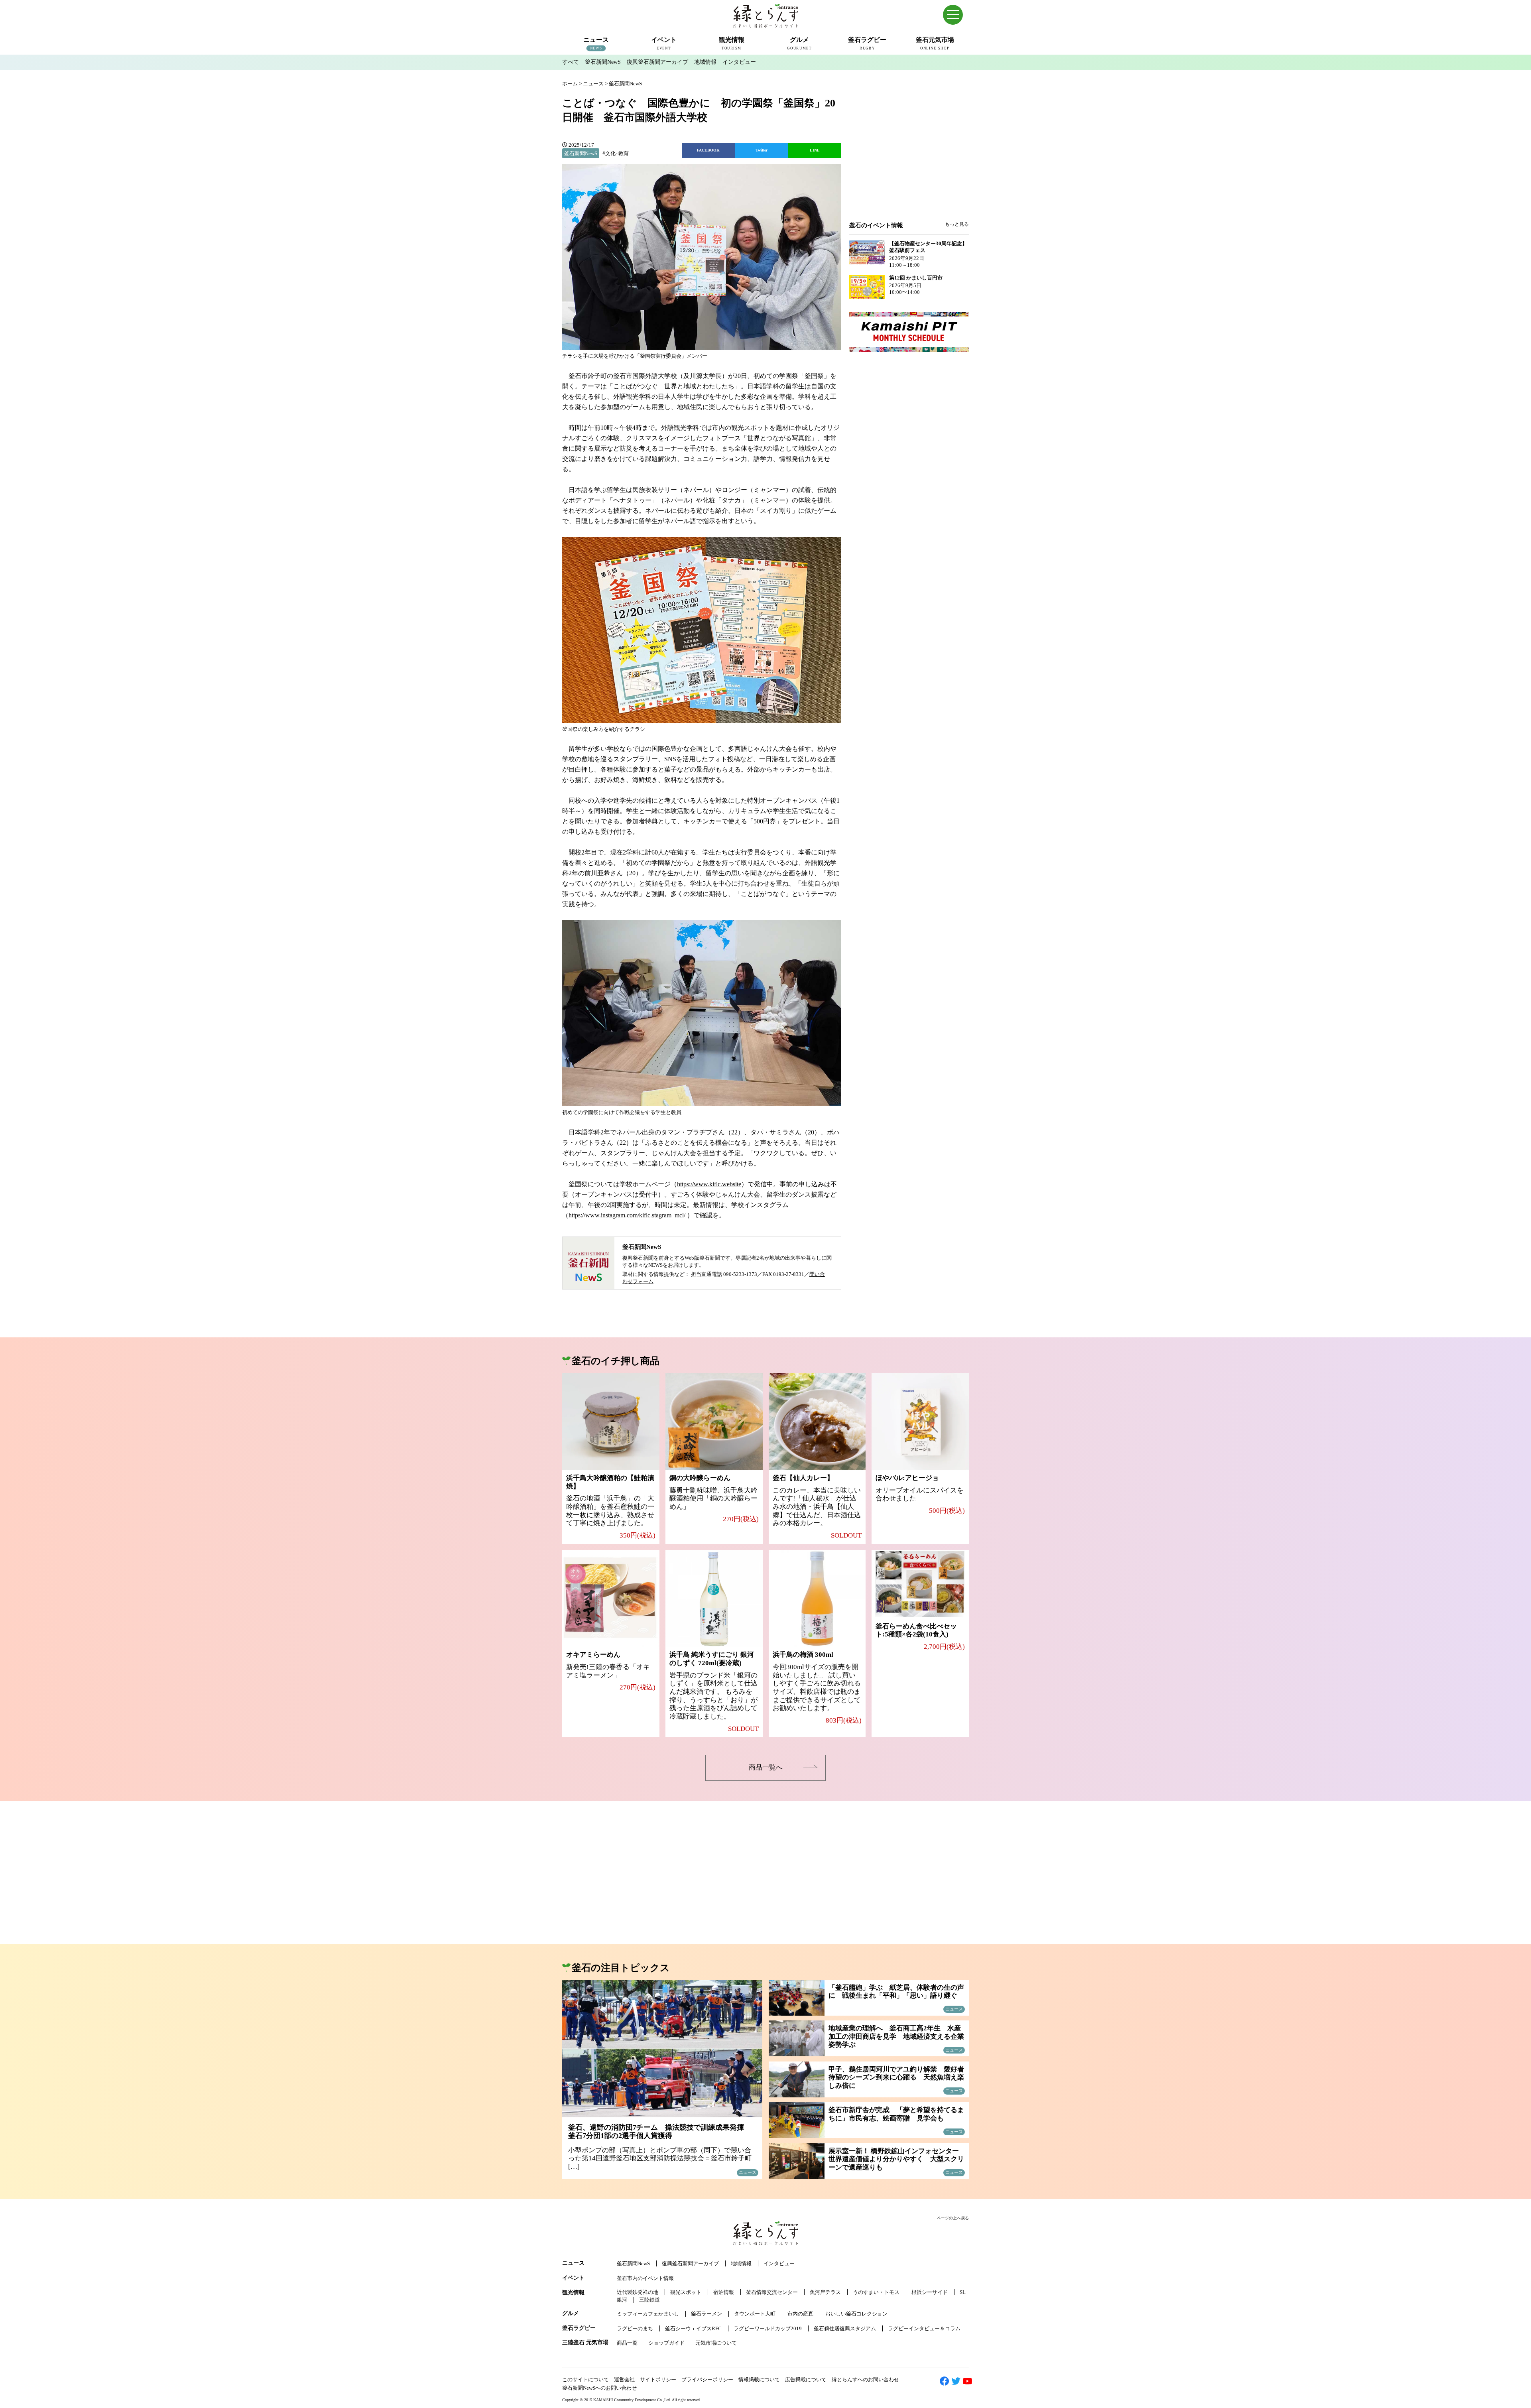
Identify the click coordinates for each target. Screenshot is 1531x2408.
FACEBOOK (708, 150)
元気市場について (716, 2343)
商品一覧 (627, 2343)
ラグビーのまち (635, 2328)
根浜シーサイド (930, 2292)
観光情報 (573, 2293)
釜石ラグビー (579, 2328)
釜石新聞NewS (603, 62)
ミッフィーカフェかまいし (648, 2314)
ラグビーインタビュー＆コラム (924, 2328)
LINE (815, 150)
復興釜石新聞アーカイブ (657, 62)
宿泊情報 (724, 2292)
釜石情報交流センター (772, 2292)
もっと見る (957, 224)
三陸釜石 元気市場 (585, 2342)
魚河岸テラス (825, 2292)
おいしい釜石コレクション (856, 2314)
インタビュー (739, 62)
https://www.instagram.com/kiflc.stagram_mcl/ (627, 1215)
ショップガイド (666, 2343)
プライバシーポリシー (707, 2379)
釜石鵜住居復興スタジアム (845, 2328)
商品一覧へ (766, 1767)
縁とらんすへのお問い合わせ (865, 2379)
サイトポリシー (658, 2379)
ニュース (573, 2263)
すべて (571, 62)
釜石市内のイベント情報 (645, 2278)
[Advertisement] (909, 156)
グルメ (571, 2313)
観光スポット (686, 2292)
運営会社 (624, 2379)
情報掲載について (759, 2379)
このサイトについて (585, 2379)
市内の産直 (800, 2314)
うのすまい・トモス (876, 2292)
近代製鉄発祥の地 (638, 2292)
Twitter (762, 150)
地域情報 (705, 62)
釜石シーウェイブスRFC (693, 2328)
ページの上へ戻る (953, 2218)
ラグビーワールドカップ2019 (768, 2328)
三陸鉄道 (649, 2300)
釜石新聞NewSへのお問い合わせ (599, 2388)
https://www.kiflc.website (709, 1184)
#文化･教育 (616, 153)
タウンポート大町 (755, 2314)
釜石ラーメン (706, 2314)
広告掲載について (806, 2379)
